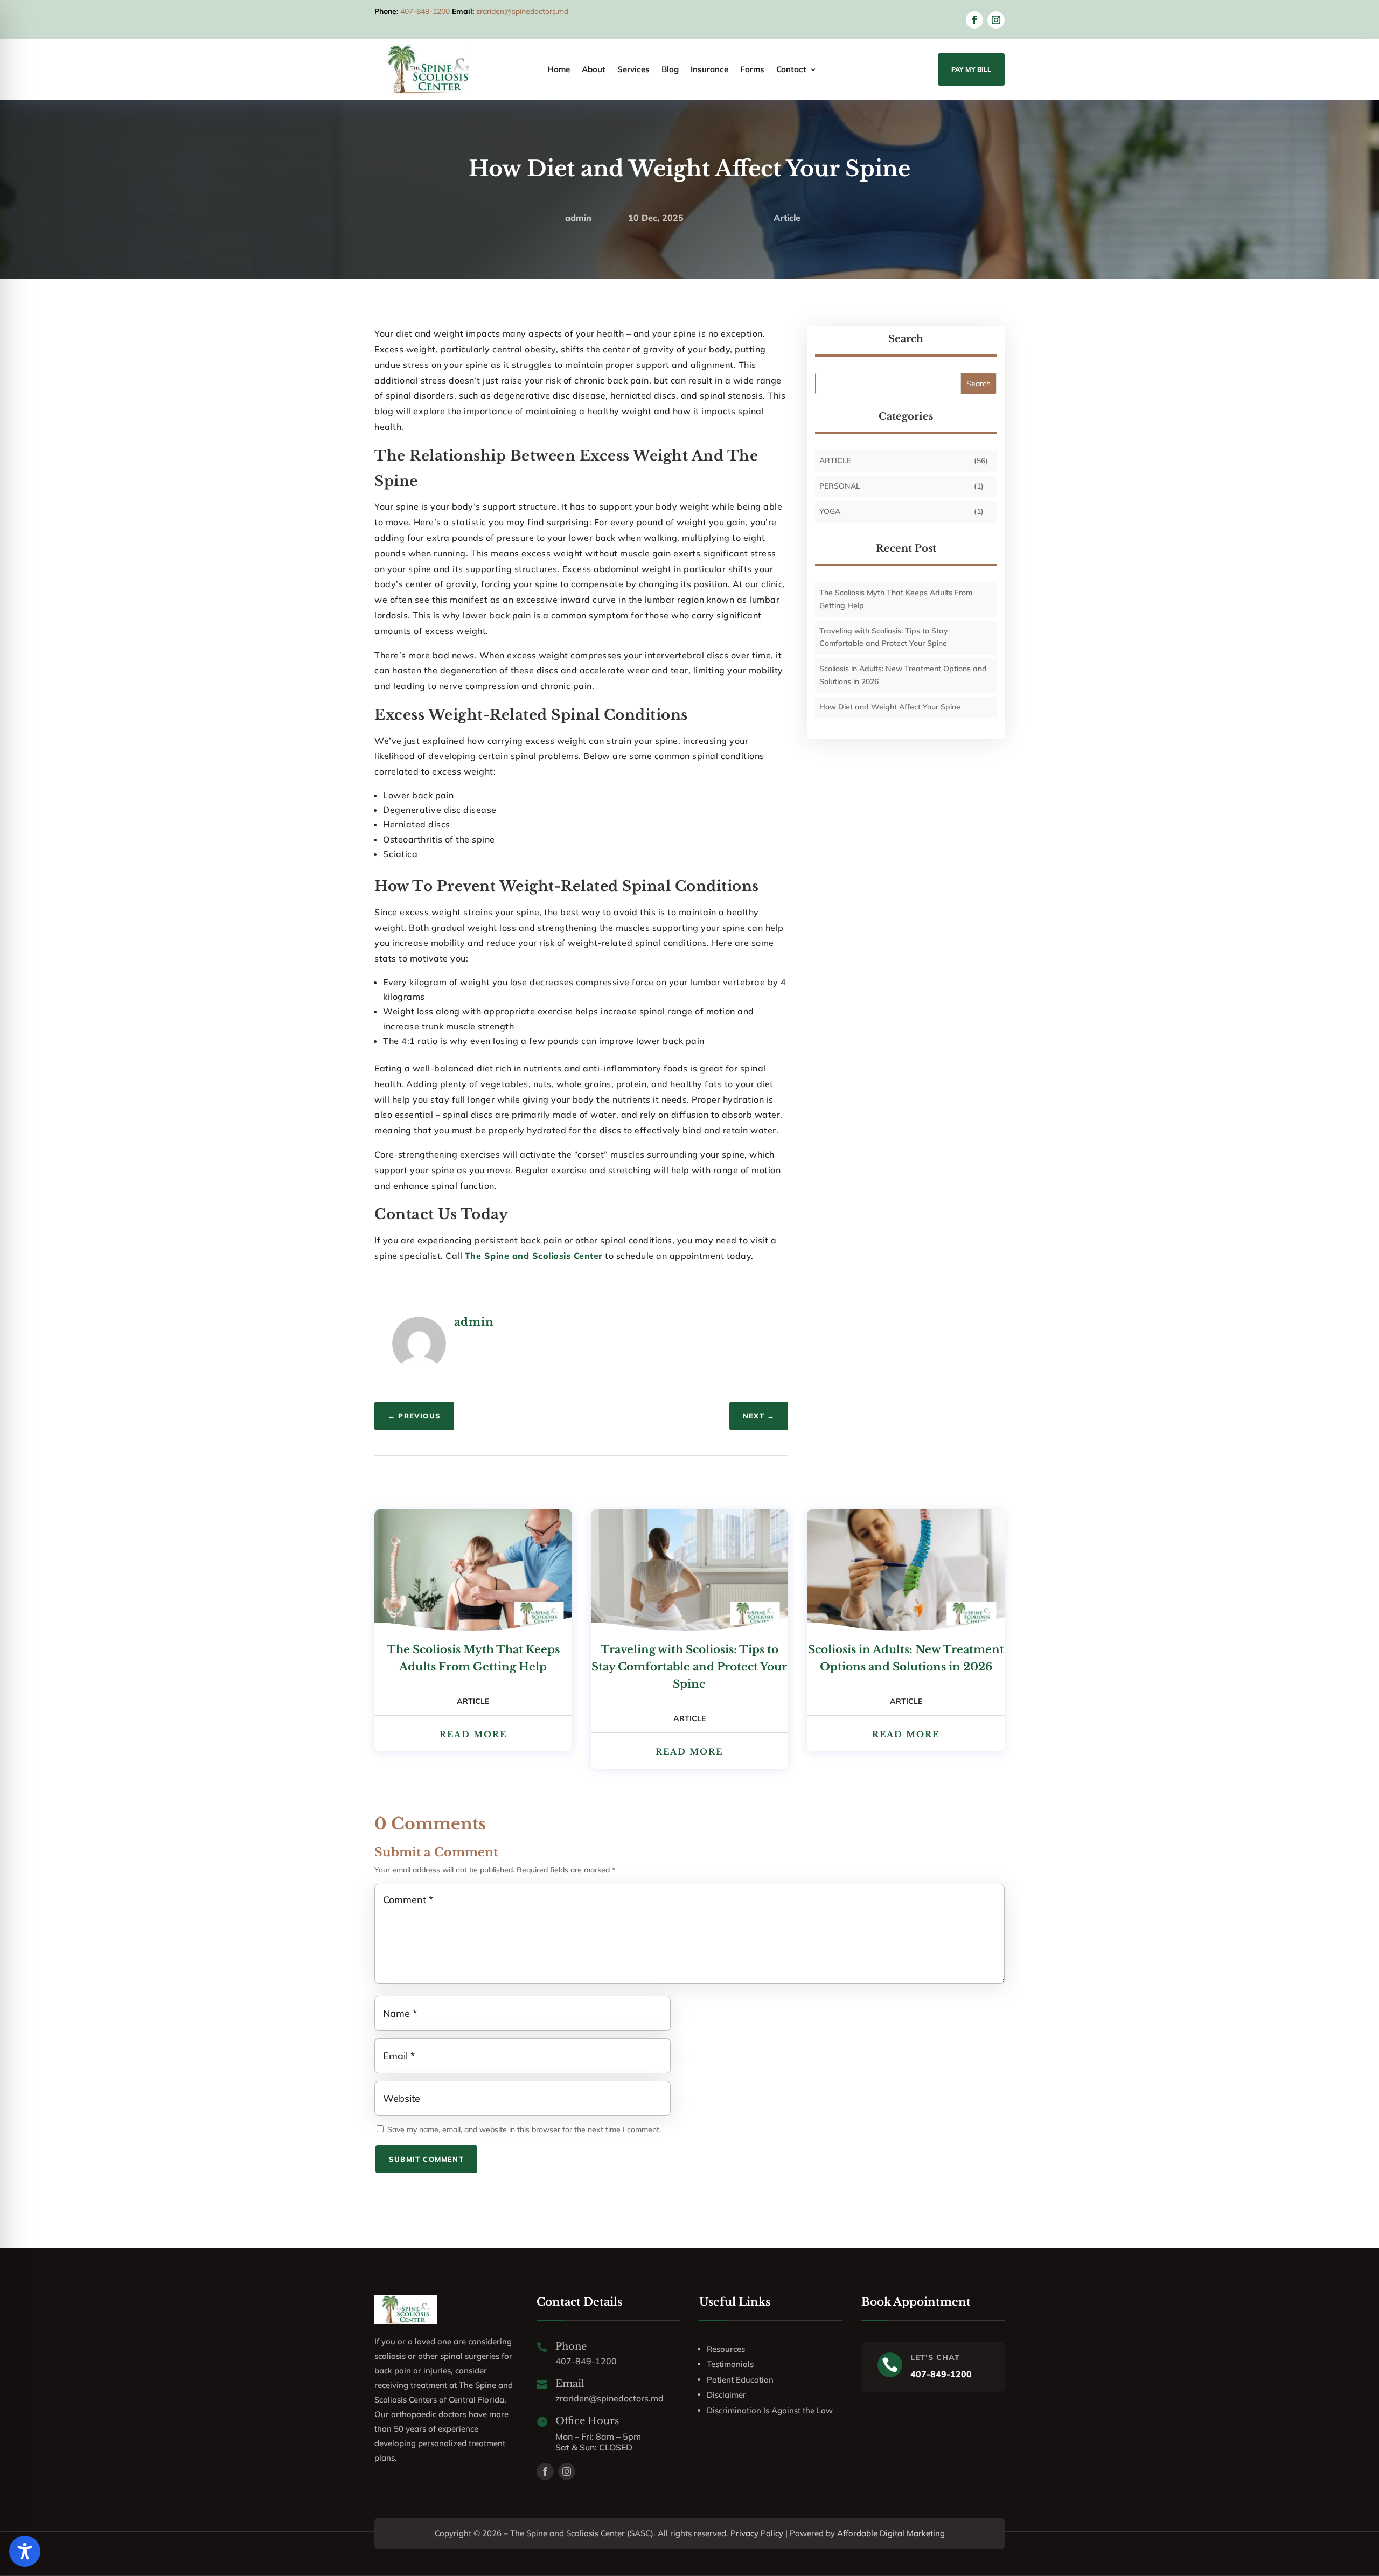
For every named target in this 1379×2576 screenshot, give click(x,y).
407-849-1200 (425, 11)
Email (570, 2384)
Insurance (709, 70)
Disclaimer (726, 2395)
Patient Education (740, 2380)
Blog (670, 70)
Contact (791, 70)
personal (840, 486)
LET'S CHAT (935, 2357)
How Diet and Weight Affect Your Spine (890, 707)
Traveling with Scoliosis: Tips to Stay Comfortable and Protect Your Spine (689, 1667)
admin (578, 218)
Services (633, 70)
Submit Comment (426, 2159)
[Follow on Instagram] (996, 20)
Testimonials (730, 2364)
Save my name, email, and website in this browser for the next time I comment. (524, 2129)
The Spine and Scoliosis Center (534, 1256)
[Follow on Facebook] (974, 20)
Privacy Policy (757, 2533)
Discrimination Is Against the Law (770, 2410)
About (594, 70)
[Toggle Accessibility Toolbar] (25, 2551)
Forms (752, 70)
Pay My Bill (971, 69)
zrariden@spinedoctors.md (522, 11)
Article (787, 218)
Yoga (830, 511)
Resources (726, 2349)
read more (473, 1734)
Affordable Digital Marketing (891, 2533)
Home (559, 70)
